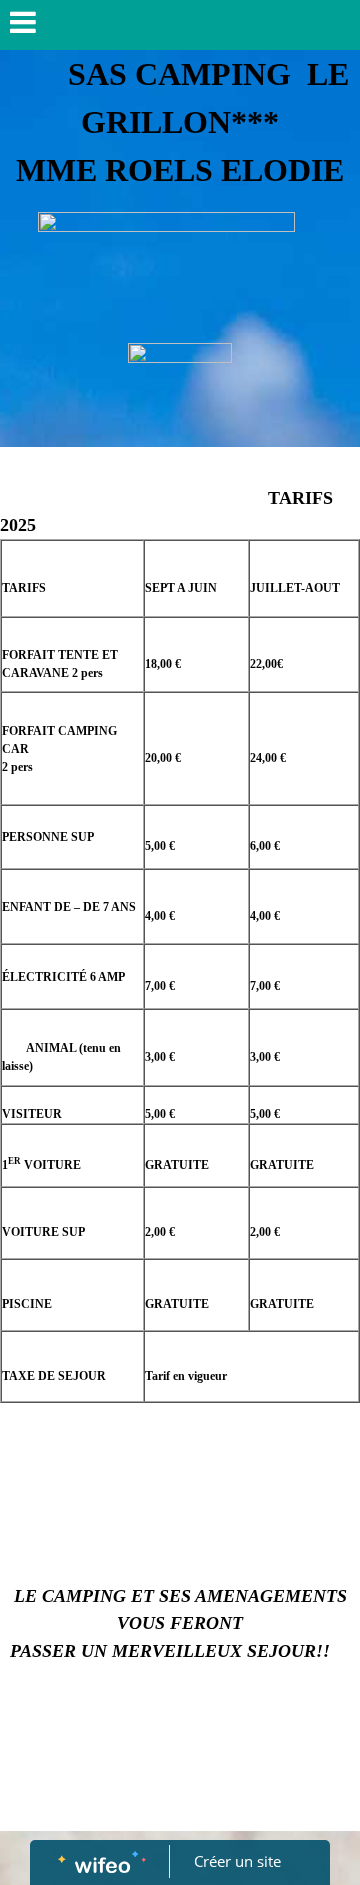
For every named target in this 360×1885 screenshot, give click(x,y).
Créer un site (237, 1861)
